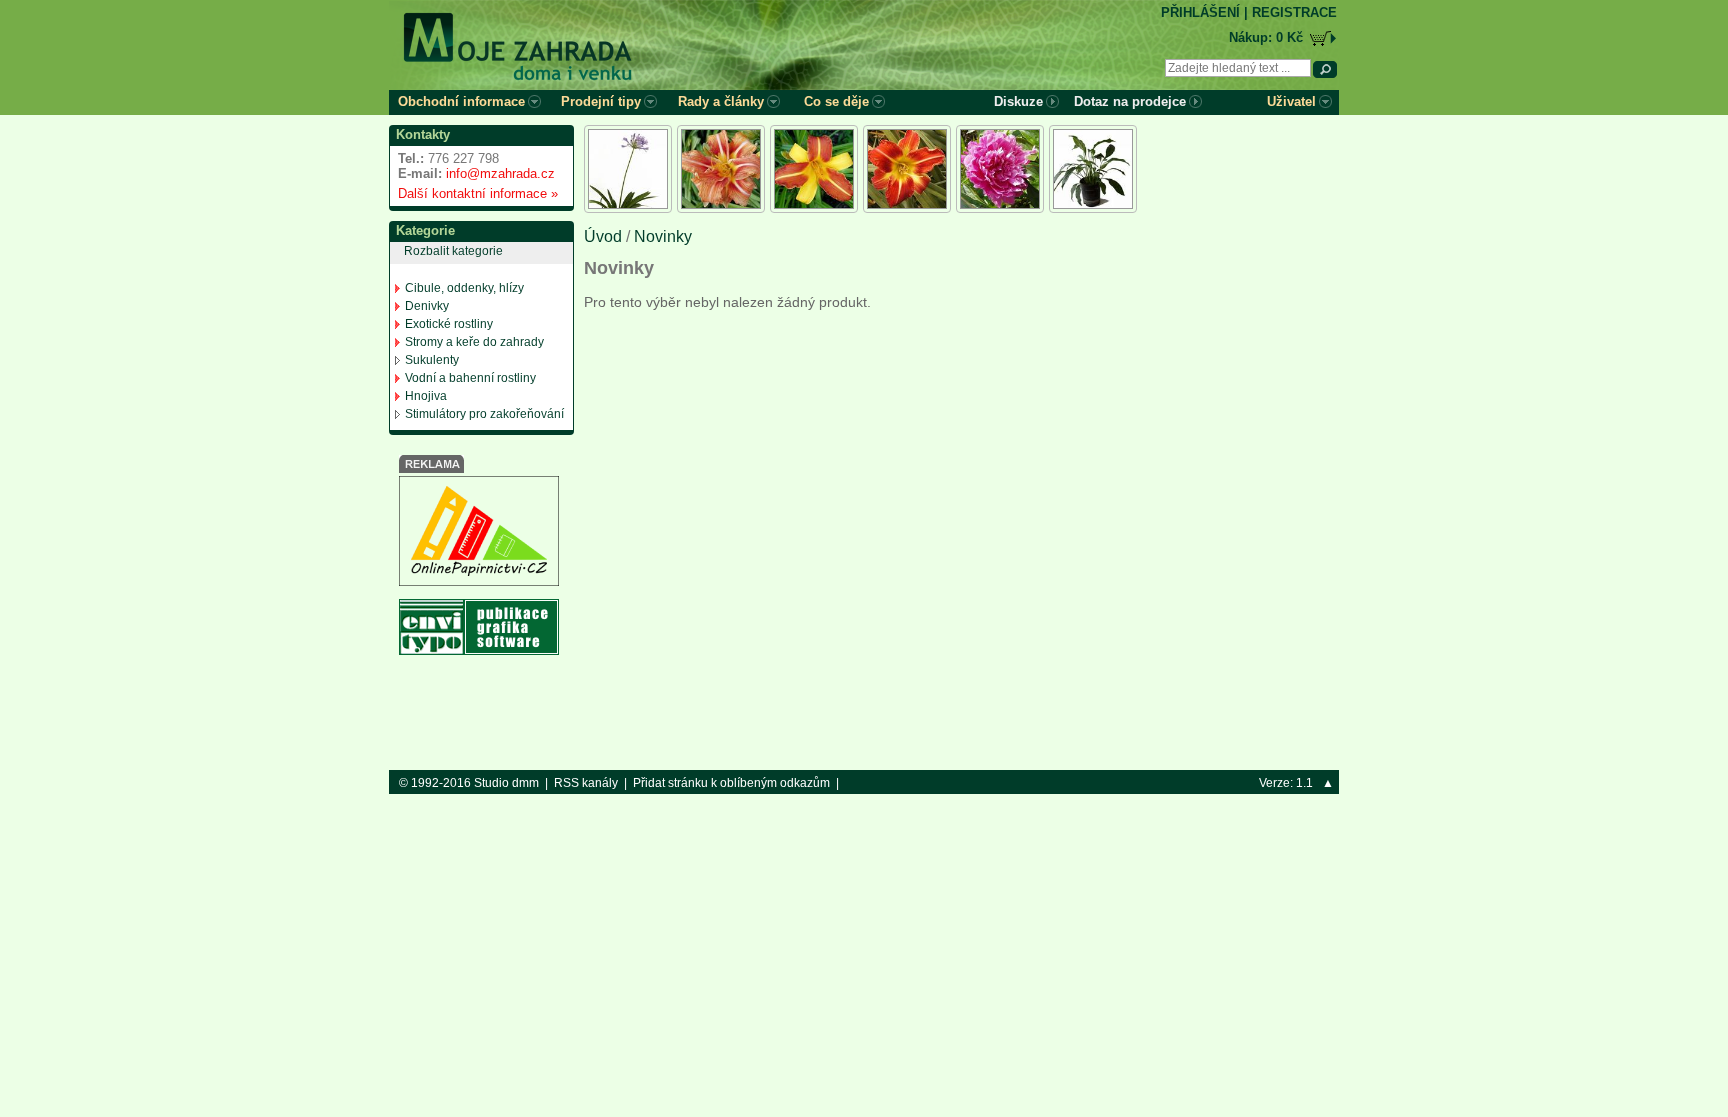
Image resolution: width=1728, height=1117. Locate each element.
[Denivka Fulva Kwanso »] (721, 169)
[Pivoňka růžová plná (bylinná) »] (1000, 169)
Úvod (603, 236)
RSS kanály (586, 783)
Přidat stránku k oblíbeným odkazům (731, 783)
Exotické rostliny (449, 324)
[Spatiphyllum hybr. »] (1093, 169)
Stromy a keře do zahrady (474, 342)
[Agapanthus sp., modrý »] (628, 169)
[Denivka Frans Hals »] (814, 169)
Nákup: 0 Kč (1266, 37)
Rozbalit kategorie (453, 251)
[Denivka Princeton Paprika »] (907, 169)
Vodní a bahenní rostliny (470, 378)
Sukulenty (432, 360)
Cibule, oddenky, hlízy (464, 288)
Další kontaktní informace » (474, 193)
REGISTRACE (1294, 12)
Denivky (427, 306)
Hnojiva (426, 396)
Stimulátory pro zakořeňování (484, 414)
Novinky (663, 236)
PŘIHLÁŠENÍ (1200, 12)
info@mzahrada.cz (500, 173)
